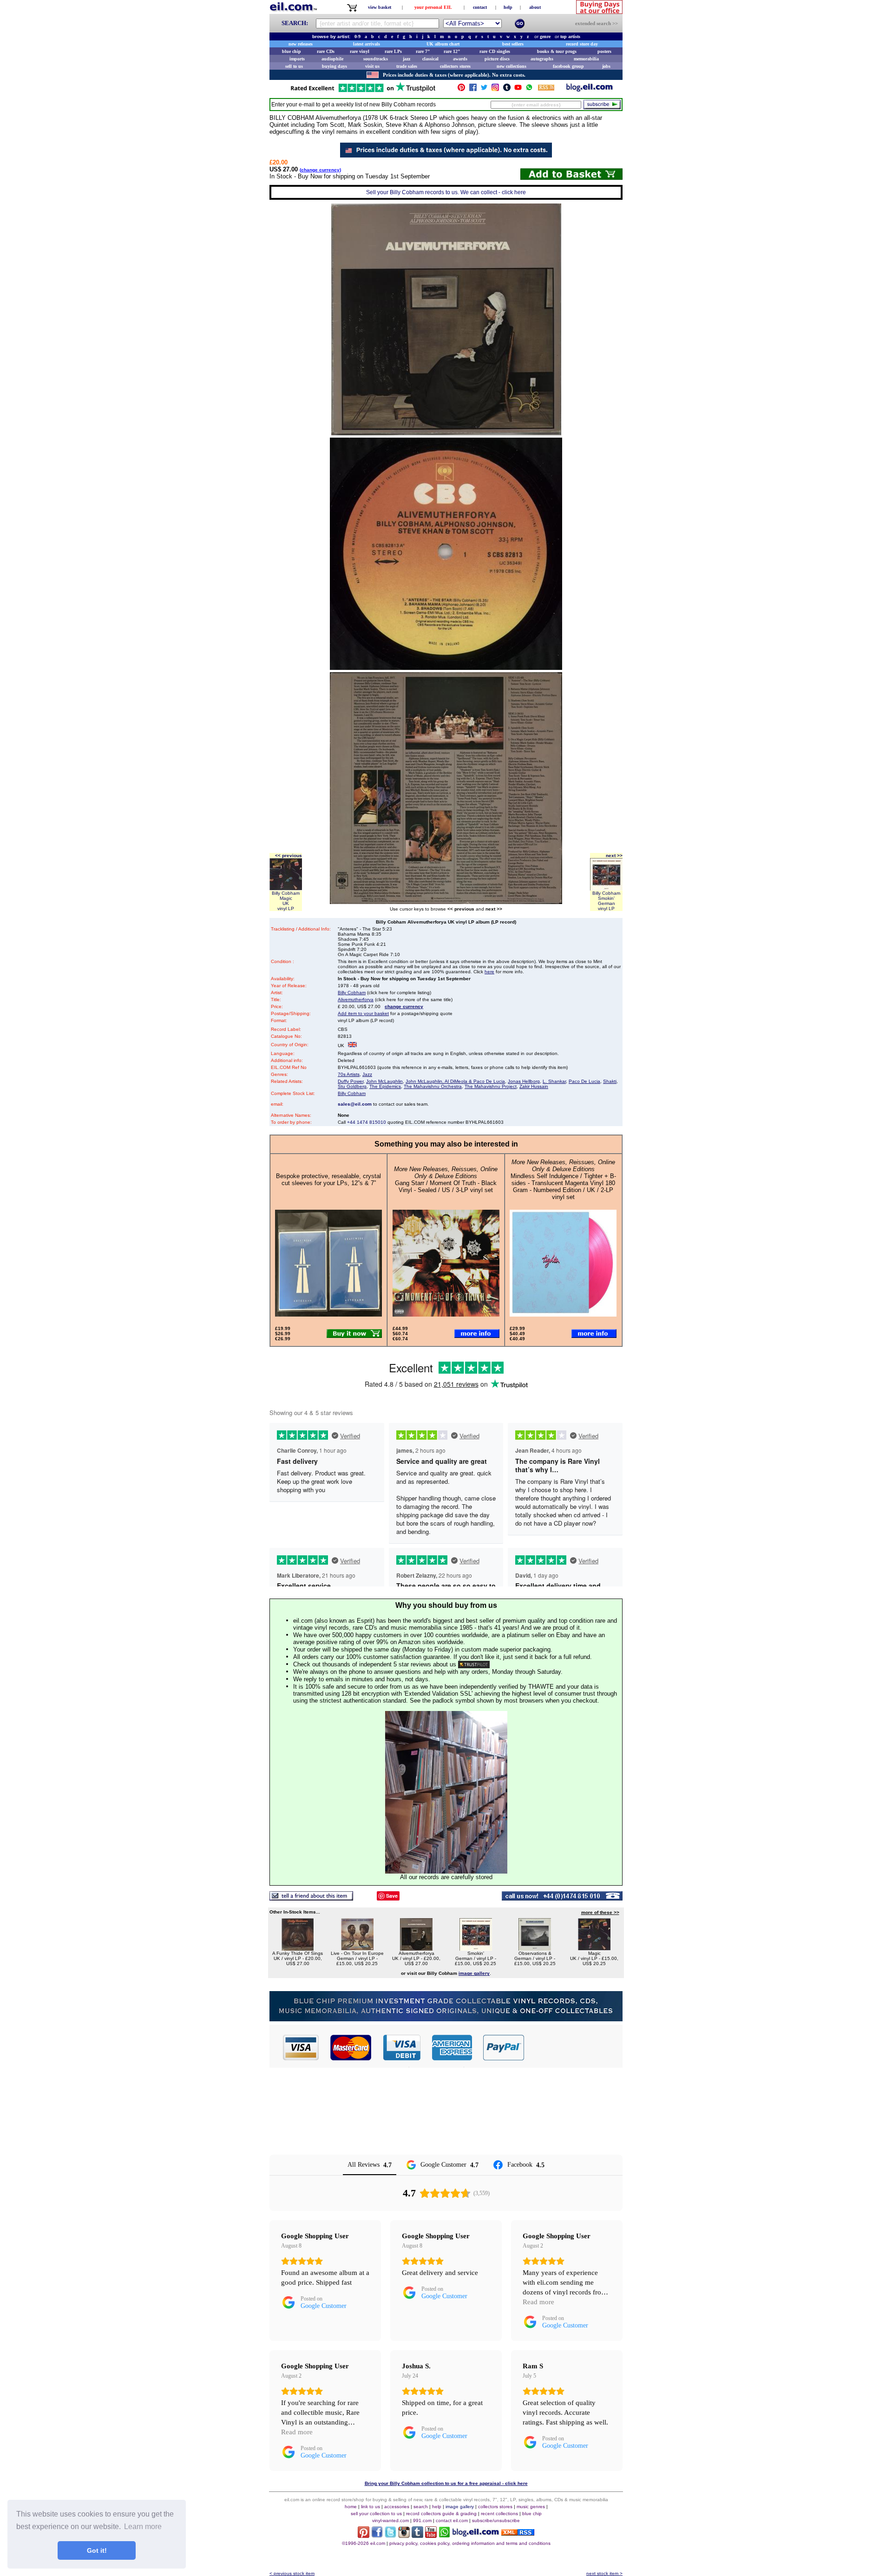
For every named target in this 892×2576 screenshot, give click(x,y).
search (421, 2507)
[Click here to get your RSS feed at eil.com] (546, 89)
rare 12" (452, 51)
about (535, 7)
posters (604, 51)
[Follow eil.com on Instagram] (404, 2535)
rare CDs (326, 51)
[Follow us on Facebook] (473, 89)
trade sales (407, 66)
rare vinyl (360, 51)
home (351, 2507)
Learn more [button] (143, 2527)
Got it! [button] (97, 2550)
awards (460, 59)
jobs (606, 66)
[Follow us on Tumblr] (507, 89)
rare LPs (393, 51)
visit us (372, 66)
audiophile (332, 59)
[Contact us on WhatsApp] (529, 89)
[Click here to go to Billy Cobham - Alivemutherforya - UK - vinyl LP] (416, 1948)
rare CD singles (495, 51)
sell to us (294, 66)
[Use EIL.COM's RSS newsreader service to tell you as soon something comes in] (518, 2533)
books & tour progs (557, 51)
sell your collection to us (376, 2514)
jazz (407, 59)
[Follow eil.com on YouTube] (431, 2535)
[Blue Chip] (446, 2019)
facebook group (568, 66)
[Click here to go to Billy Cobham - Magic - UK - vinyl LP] (594, 1948)
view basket (380, 7)
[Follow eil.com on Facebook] (377, 2535)
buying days (334, 66)
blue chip (292, 51)
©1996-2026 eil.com (364, 2543)
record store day (582, 44)
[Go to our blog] (590, 89)
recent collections (499, 2514)
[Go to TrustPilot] (363, 91)
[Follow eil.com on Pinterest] (364, 2535)
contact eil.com (452, 2520)
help (508, 7)
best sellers (513, 44)
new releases (301, 44)
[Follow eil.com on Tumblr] (417, 2535)
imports (297, 59)
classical (430, 59)
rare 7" (423, 51)
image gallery (460, 2507)
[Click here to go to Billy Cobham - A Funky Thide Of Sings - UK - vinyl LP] (298, 1948)
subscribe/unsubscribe (496, 2520)
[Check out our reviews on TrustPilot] (474, 1664)
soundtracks (376, 59)
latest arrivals (367, 44)
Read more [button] (538, 2302)
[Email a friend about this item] (311, 1898)
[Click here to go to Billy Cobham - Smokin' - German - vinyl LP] (476, 1948)
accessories (397, 2507)
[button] (574, 2047)
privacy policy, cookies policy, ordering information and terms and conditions (470, 2543)
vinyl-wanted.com (390, 2520)
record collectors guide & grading (441, 2514)
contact (480, 7)
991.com (422, 2520)
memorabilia (586, 59)
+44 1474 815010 (367, 1122)
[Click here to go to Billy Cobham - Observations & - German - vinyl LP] (535, 1948)
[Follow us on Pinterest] (461, 89)
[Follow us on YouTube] (518, 89)
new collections (512, 66)
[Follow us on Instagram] (495, 89)
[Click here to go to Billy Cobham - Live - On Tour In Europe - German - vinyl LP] (357, 1948)
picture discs (497, 59)
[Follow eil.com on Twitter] (390, 2535)
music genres (531, 2507)
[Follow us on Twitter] (484, 89)
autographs (542, 59)
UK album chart (443, 44)
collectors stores (455, 66)
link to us (371, 2507)
